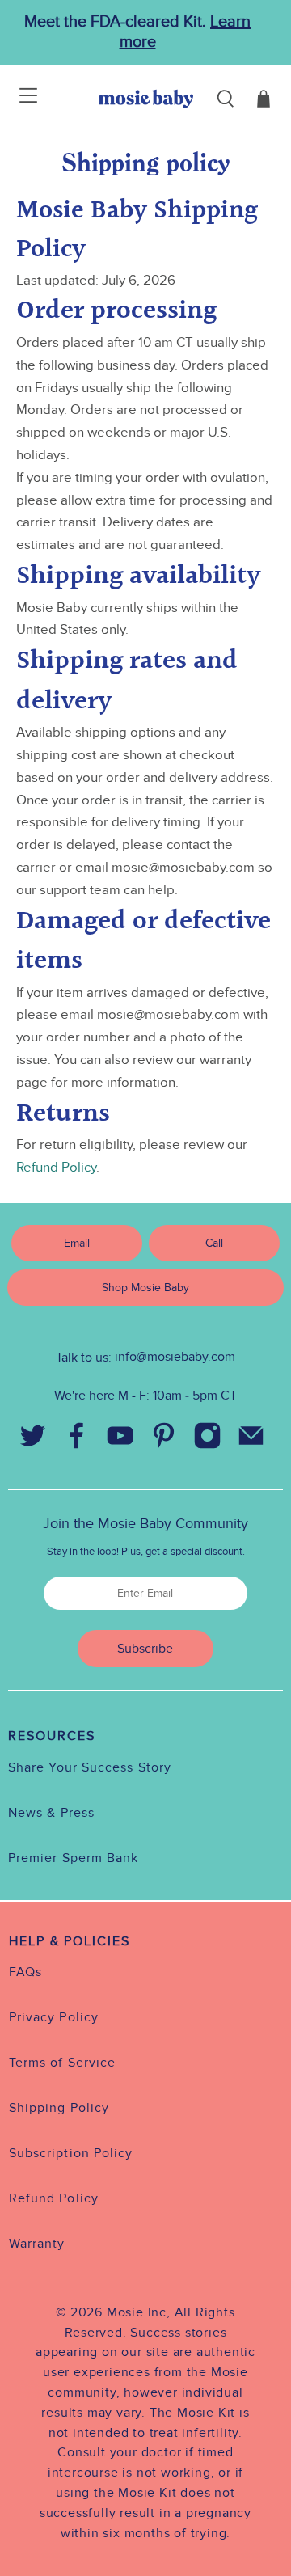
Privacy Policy (54, 2017)
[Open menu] (18, 99)
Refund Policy (56, 1168)
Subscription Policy (71, 2153)
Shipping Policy (59, 2108)
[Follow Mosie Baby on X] (32, 1439)
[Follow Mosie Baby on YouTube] (120, 1439)
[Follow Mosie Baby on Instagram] (207, 1439)
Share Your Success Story (90, 1767)
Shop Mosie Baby (145, 1288)
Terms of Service (62, 2063)
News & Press (51, 1813)
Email (77, 1243)
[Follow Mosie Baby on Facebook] (76, 1439)
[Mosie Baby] (146, 99)
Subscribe (145, 1649)
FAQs (25, 1972)
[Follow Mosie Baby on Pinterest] (163, 1439)
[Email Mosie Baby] (251, 1439)
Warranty (37, 2244)
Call (214, 1243)
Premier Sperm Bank (73, 1858)
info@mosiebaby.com (175, 1357)
